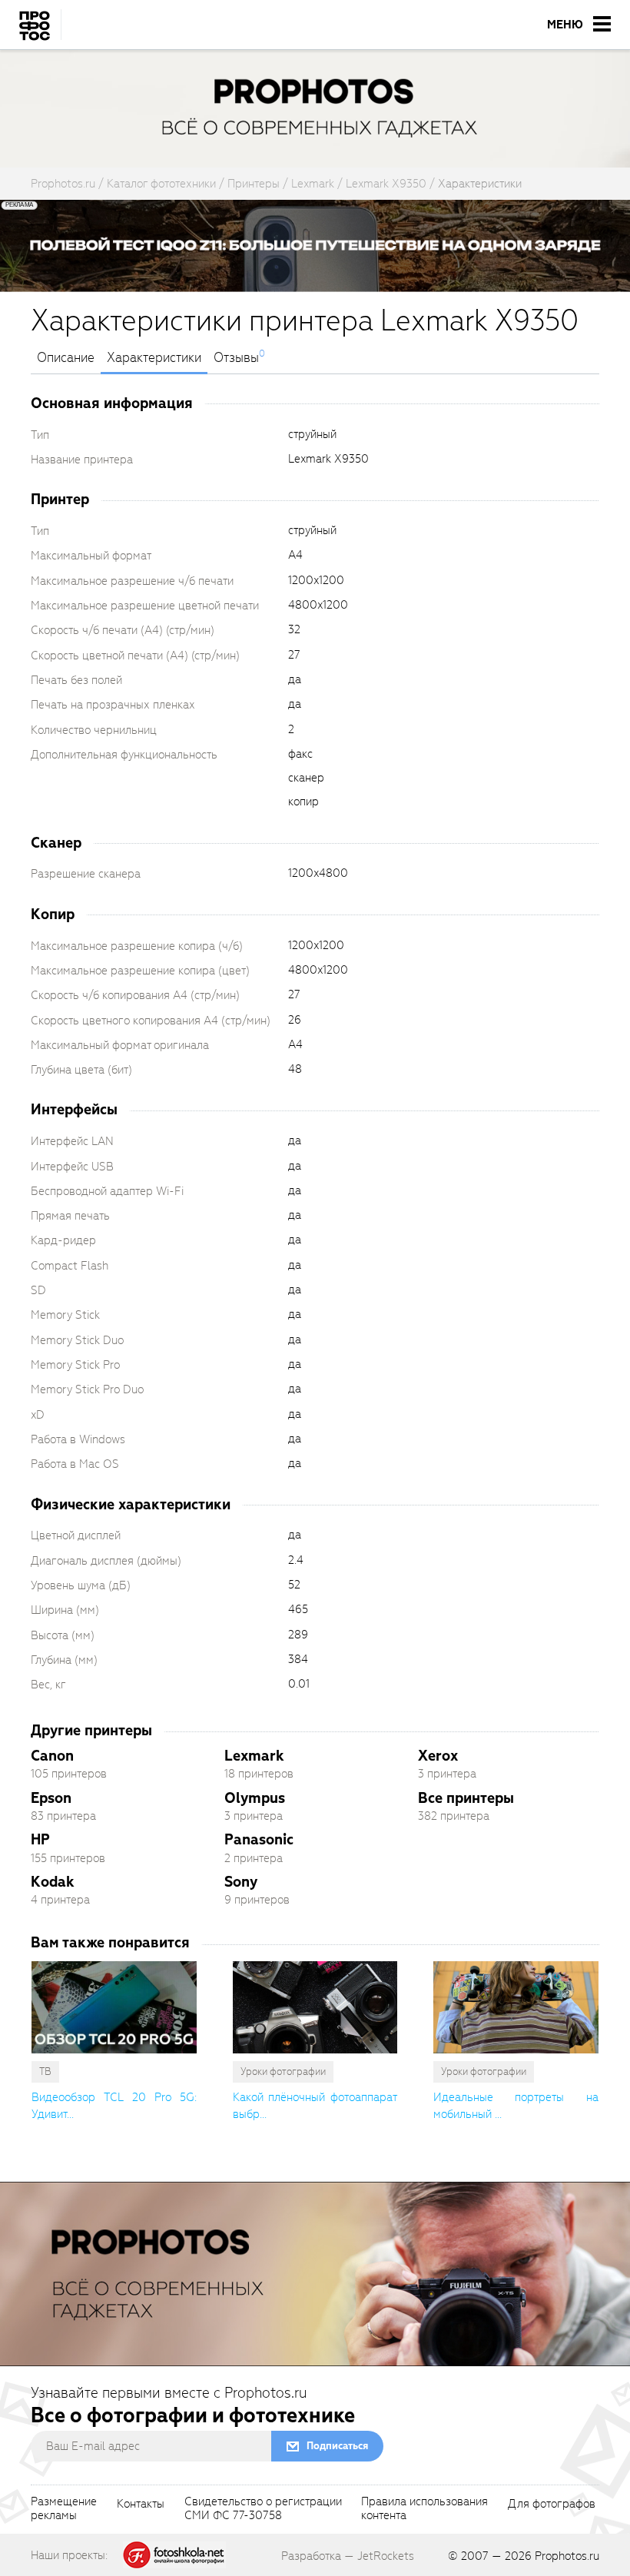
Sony (241, 1882)
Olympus (255, 1798)
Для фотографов (552, 2505)
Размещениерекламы (64, 2509)
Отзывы (236, 358)
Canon (52, 1756)
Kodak (53, 1882)
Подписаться (337, 2446)
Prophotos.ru (567, 2556)
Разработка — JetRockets (348, 2556)
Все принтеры (466, 1798)
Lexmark (254, 1756)
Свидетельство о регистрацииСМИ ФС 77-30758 (263, 2509)
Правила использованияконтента (424, 2509)
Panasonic (259, 1839)
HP (40, 1839)
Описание (66, 358)
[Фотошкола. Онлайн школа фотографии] (174, 2554)
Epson (51, 1798)
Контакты (141, 2505)
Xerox (438, 1756)
